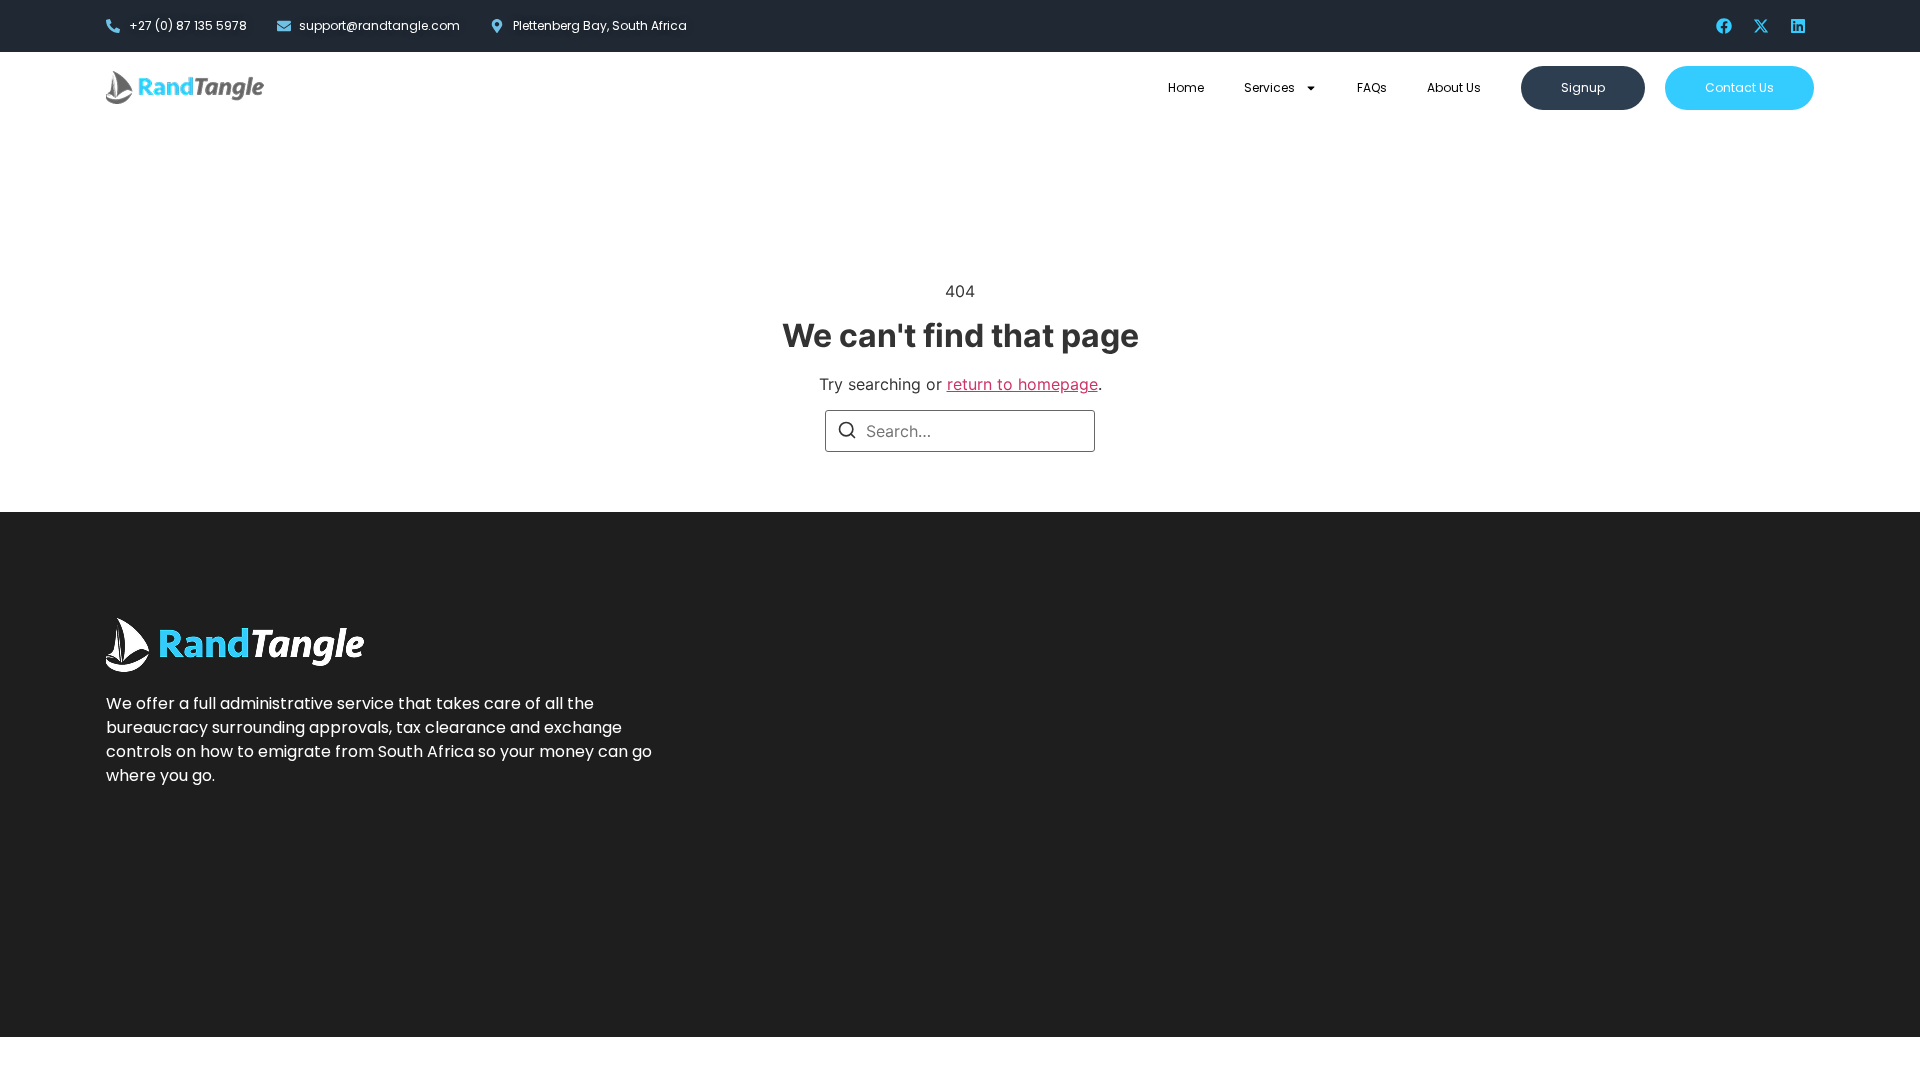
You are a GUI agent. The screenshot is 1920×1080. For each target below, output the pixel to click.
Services (1269, 87)
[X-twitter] (1761, 26)
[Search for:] (960, 431)
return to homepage (1022, 384)
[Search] (847, 433)
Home (1186, 87)
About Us (1454, 87)
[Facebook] (1724, 26)
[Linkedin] (1798, 26)
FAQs (1372, 87)
